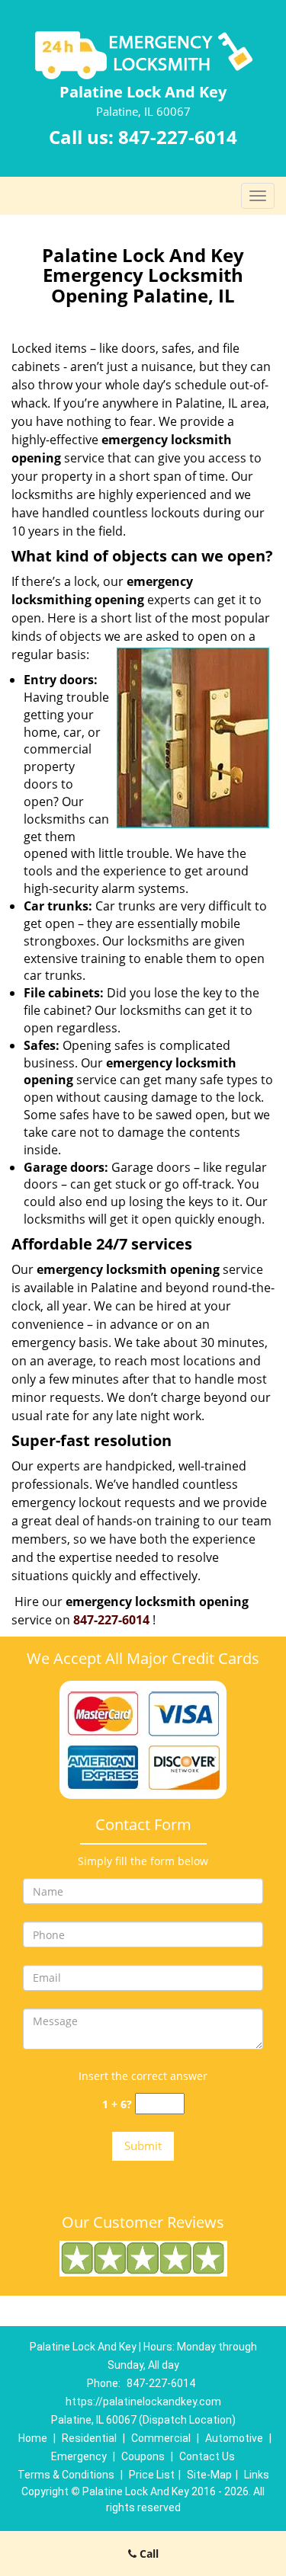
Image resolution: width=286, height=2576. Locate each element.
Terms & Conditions (66, 2475)
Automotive (234, 2438)
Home (33, 2438)
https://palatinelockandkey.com (143, 2402)
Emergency (79, 2456)
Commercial (161, 2438)
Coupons (143, 2456)
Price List (152, 2475)
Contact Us (207, 2456)
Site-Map (209, 2475)
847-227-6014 (178, 137)
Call (148, 2554)
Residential (89, 2438)
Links (257, 2475)
